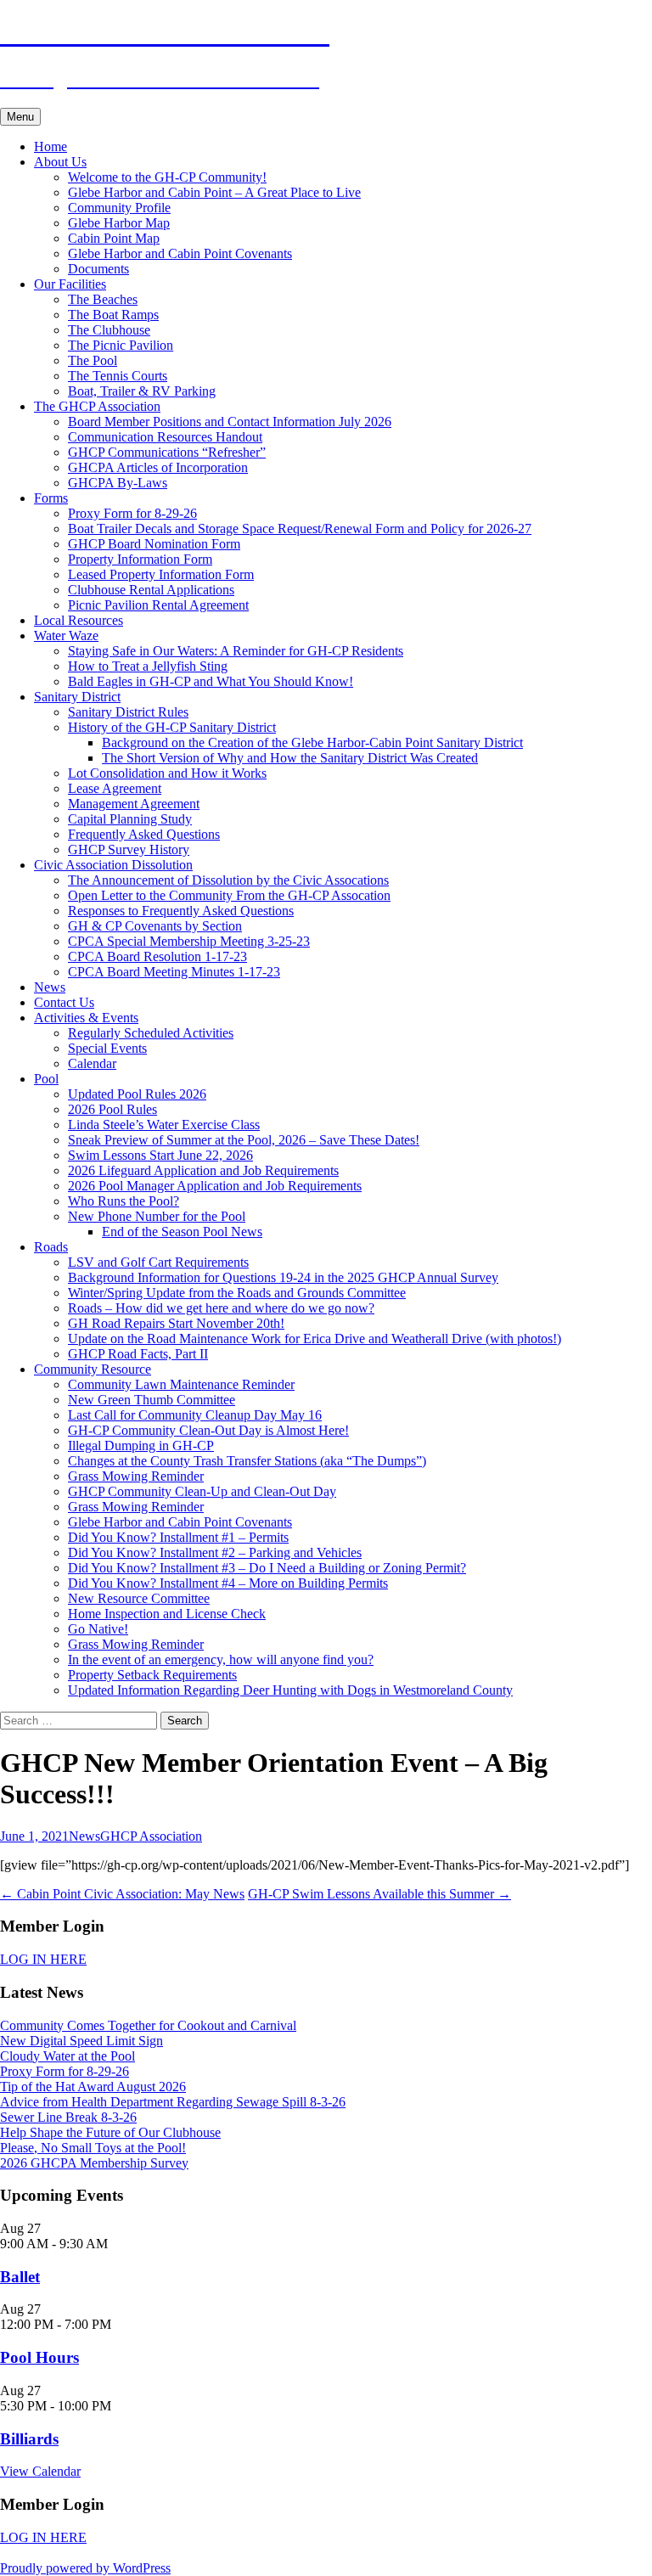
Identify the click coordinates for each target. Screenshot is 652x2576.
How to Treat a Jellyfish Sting (148, 666)
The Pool (93, 360)
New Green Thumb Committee (152, 1400)
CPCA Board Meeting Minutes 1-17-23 (174, 972)
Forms (51, 498)
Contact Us (64, 1002)
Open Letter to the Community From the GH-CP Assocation (229, 895)
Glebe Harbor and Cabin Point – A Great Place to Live (214, 192)
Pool (46, 1079)
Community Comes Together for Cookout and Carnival (148, 2025)
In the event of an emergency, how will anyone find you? (221, 1659)
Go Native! (98, 1629)
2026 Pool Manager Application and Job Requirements (215, 1186)
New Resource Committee (139, 1598)
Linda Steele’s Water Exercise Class (164, 1125)
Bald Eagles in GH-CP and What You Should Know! (211, 681)
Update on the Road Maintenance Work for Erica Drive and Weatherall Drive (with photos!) (315, 1339)
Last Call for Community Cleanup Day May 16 (195, 1415)
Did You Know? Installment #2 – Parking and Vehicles (215, 1552)
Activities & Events (86, 1018)
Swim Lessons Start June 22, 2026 (160, 1155)
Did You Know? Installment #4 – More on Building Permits (228, 1583)
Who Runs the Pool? (124, 1201)
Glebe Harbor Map (119, 223)
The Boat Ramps (113, 315)
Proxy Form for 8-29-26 (132, 513)
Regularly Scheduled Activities (151, 1033)
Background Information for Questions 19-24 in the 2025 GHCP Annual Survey (283, 1277)
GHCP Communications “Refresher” (167, 452)
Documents (98, 269)
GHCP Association (151, 1836)
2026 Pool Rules (112, 1109)
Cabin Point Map (114, 238)
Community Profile (119, 208)
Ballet (20, 2277)
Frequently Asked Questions (144, 834)
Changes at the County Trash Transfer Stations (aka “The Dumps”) (247, 1461)
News (50, 987)
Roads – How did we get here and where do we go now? (221, 1308)
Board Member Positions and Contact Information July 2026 (230, 422)
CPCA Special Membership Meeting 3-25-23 (189, 941)
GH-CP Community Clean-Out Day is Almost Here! (208, 1430)
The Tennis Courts (118, 376)
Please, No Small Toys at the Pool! (93, 2148)
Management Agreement (134, 804)
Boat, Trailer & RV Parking (142, 391)
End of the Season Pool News (182, 1232)
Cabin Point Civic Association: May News (122, 1894)
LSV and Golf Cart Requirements (158, 1262)
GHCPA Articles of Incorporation (158, 467)
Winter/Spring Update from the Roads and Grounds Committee (237, 1293)
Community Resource (93, 1369)
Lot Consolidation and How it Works (167, 773)
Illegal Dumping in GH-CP (141, 1445)
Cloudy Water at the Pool (67, 2056)
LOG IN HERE (43, 1959)
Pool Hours (39, 2357)
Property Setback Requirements (152, 1675)
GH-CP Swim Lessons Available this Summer (379, 1894)
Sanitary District (77, 697)
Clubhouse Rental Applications (151, 590)
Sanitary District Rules (128, 712)
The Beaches (103, 299)
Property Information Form (140, 559)
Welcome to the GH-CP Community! (167, 177)
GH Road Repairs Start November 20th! (176, 1323)
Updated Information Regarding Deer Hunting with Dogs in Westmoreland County (290, 1690)
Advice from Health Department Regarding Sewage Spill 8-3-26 (173, 2102)
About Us (60, 162)
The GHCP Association (97, 406)
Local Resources (79, 620)
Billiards (29, 2439)
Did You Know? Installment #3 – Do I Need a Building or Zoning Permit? (267, 1568)
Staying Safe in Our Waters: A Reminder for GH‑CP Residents (236, 651)
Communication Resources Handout (165, 437)
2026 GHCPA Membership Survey (94, 2163)
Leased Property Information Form (161, 574)
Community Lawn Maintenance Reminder (181, 1384)
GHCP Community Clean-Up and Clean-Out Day (202, 1491)
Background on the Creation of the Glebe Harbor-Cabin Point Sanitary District (312, 742)
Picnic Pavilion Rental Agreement (158, 605)
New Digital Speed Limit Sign (81, 2041)
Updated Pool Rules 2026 (137, 1094)
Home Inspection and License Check (167, 1614)
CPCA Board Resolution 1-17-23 (157, 956)
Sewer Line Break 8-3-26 (68, 2117)
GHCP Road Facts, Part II (138, 1354)
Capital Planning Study (130, 819)
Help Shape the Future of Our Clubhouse (110, 2132)
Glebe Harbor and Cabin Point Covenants (180, 253)
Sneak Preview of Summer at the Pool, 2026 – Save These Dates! (244, 1140)
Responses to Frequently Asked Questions (181, 911)
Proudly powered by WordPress (85, 2568)
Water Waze (66, 636)
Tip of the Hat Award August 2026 (93, 2087)
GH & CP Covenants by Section (155, 926)
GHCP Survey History (129, 849)
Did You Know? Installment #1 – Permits (178, 1537)
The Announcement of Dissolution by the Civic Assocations (228, 880)
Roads (51, 1247)
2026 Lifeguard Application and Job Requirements (203, 1170)
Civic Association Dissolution (113, 865)
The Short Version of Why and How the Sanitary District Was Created (290, 758)
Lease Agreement (115, 788)
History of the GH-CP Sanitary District (172, 727)
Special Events (107, 1048)
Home (51, 146)
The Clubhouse (109, 330)
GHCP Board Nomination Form (154, 544)
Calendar (92, 1063)
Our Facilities (70, 284)
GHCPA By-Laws (118, 483)
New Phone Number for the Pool (157, 1216)
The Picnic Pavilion (121, 345)
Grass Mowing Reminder (136, 1476)
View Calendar (40, 2471)
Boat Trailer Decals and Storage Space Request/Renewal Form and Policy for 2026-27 (300, 529)
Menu (20, 117)
